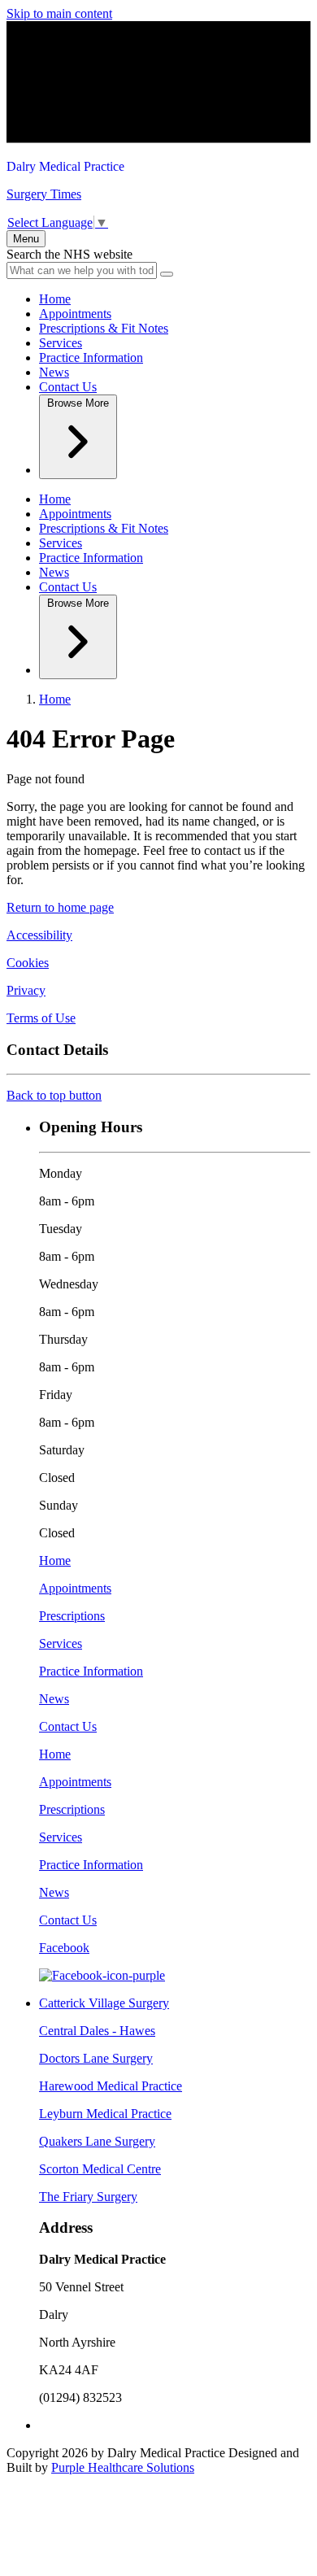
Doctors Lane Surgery (96, 2058)
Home (55, 299)
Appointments (75, 314)
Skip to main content (59, 13)
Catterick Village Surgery (104, 2003)
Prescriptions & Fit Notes (104, 328)
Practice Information (91, 357)
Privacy (26, 990)
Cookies (28, 963)
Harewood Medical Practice (111, 2086)
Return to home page (60, 907)
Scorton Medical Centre (100, 2169)
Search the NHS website (69, 254)
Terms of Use (41, 1018)
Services (61, 343)
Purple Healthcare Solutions (123, 2467)
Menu (26, 239)
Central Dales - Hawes (97, 2031)
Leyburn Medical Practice (105, 2114)
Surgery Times (44, 194)
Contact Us (68, 387)
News (54, 372)
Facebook (64, 1948)
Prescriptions (72, 1616)
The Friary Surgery (88, 2197)
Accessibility (39, 935)
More (78, 403)
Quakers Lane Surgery (97, 2141)
